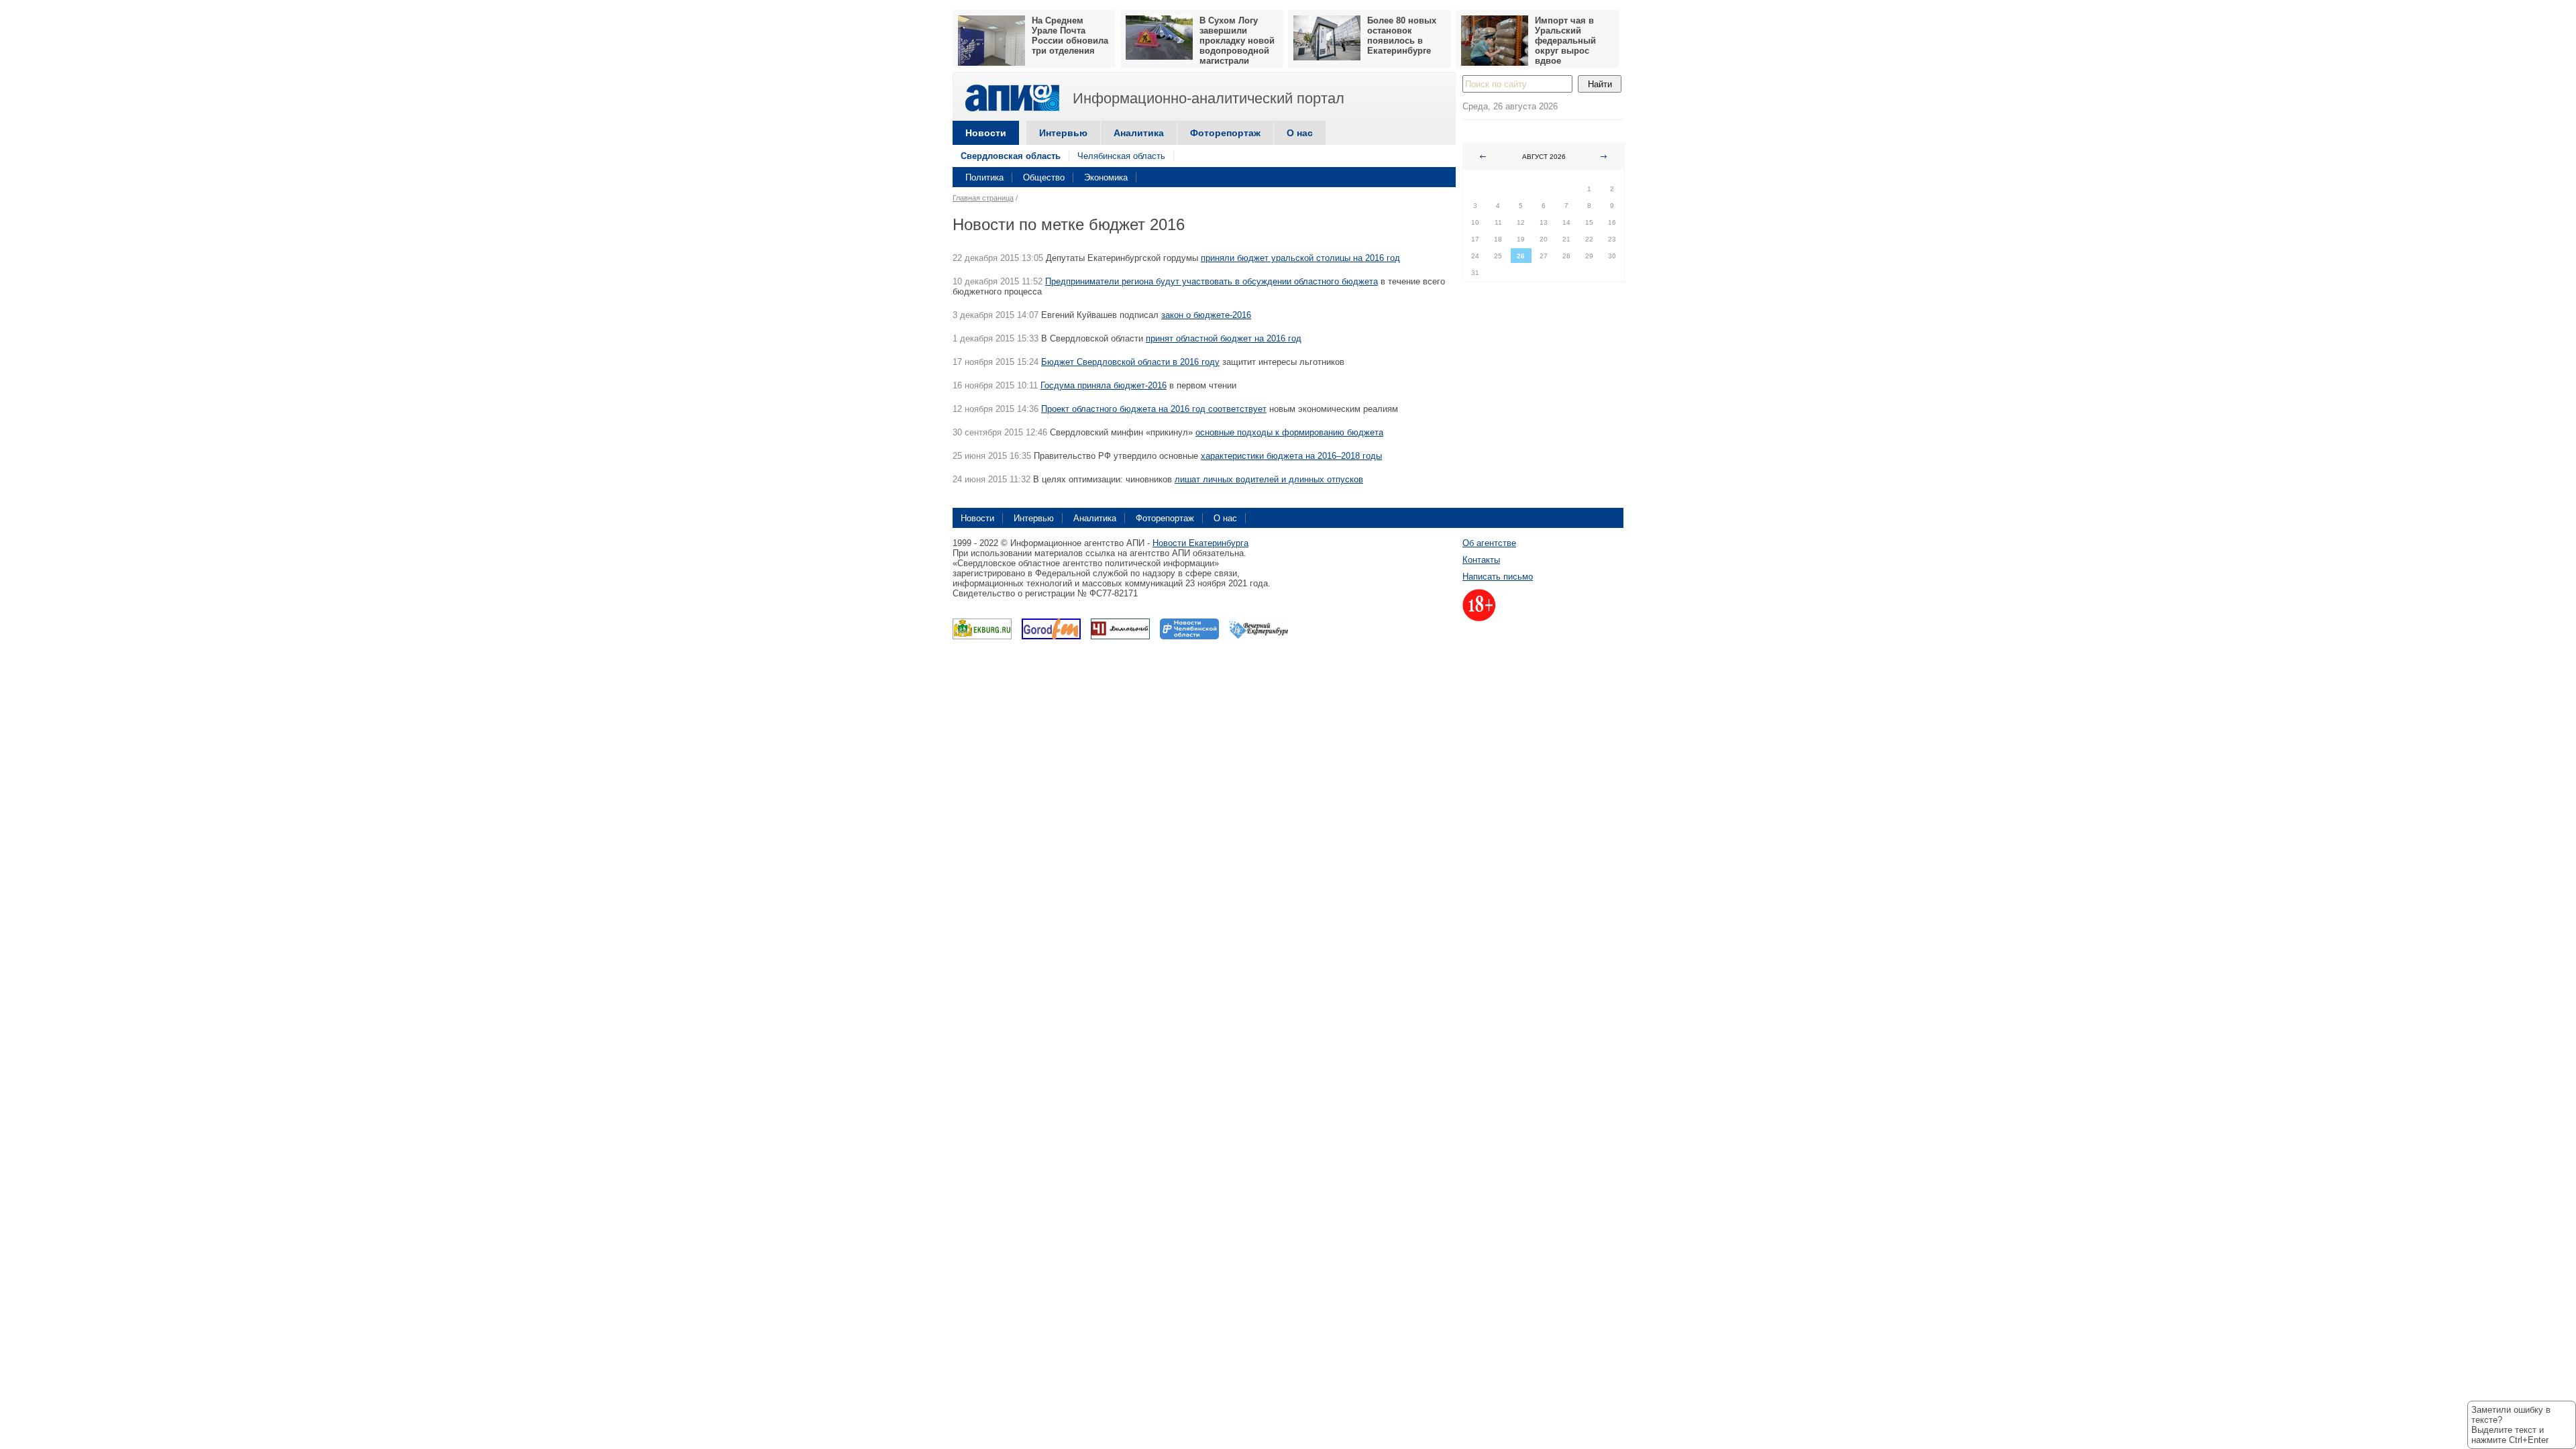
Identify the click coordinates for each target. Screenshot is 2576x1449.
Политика (984, 177)
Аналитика (1139, 133)
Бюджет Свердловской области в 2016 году (1130, 362)
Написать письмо (1498, 577)
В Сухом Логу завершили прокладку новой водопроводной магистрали (1237, 41)
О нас (1300, 133)
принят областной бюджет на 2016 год (1224, 338)
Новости (986, 133)
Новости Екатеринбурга (1200, 543)
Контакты (1481, 560)
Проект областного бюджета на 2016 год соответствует (1154, 409)
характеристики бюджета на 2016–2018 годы (1291, 456)
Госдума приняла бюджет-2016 (1104, 385)
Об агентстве (1489, 543)
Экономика (1106, 177)
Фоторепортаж (1225, 133)
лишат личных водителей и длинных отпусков (1269, 479)
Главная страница (983, 198)
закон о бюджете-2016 (1206, 315)
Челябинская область (1121, 156)
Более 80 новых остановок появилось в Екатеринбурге (1402, 36)
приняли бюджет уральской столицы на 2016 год (1300, 258)
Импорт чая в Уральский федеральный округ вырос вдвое (1565, 41)
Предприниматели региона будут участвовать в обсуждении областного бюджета (1212, 281)
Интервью (1063, 133)
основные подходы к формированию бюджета (1289, 432)
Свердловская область (1011, 156)
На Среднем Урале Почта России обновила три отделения (1070, 36)
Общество (1044, 177)
